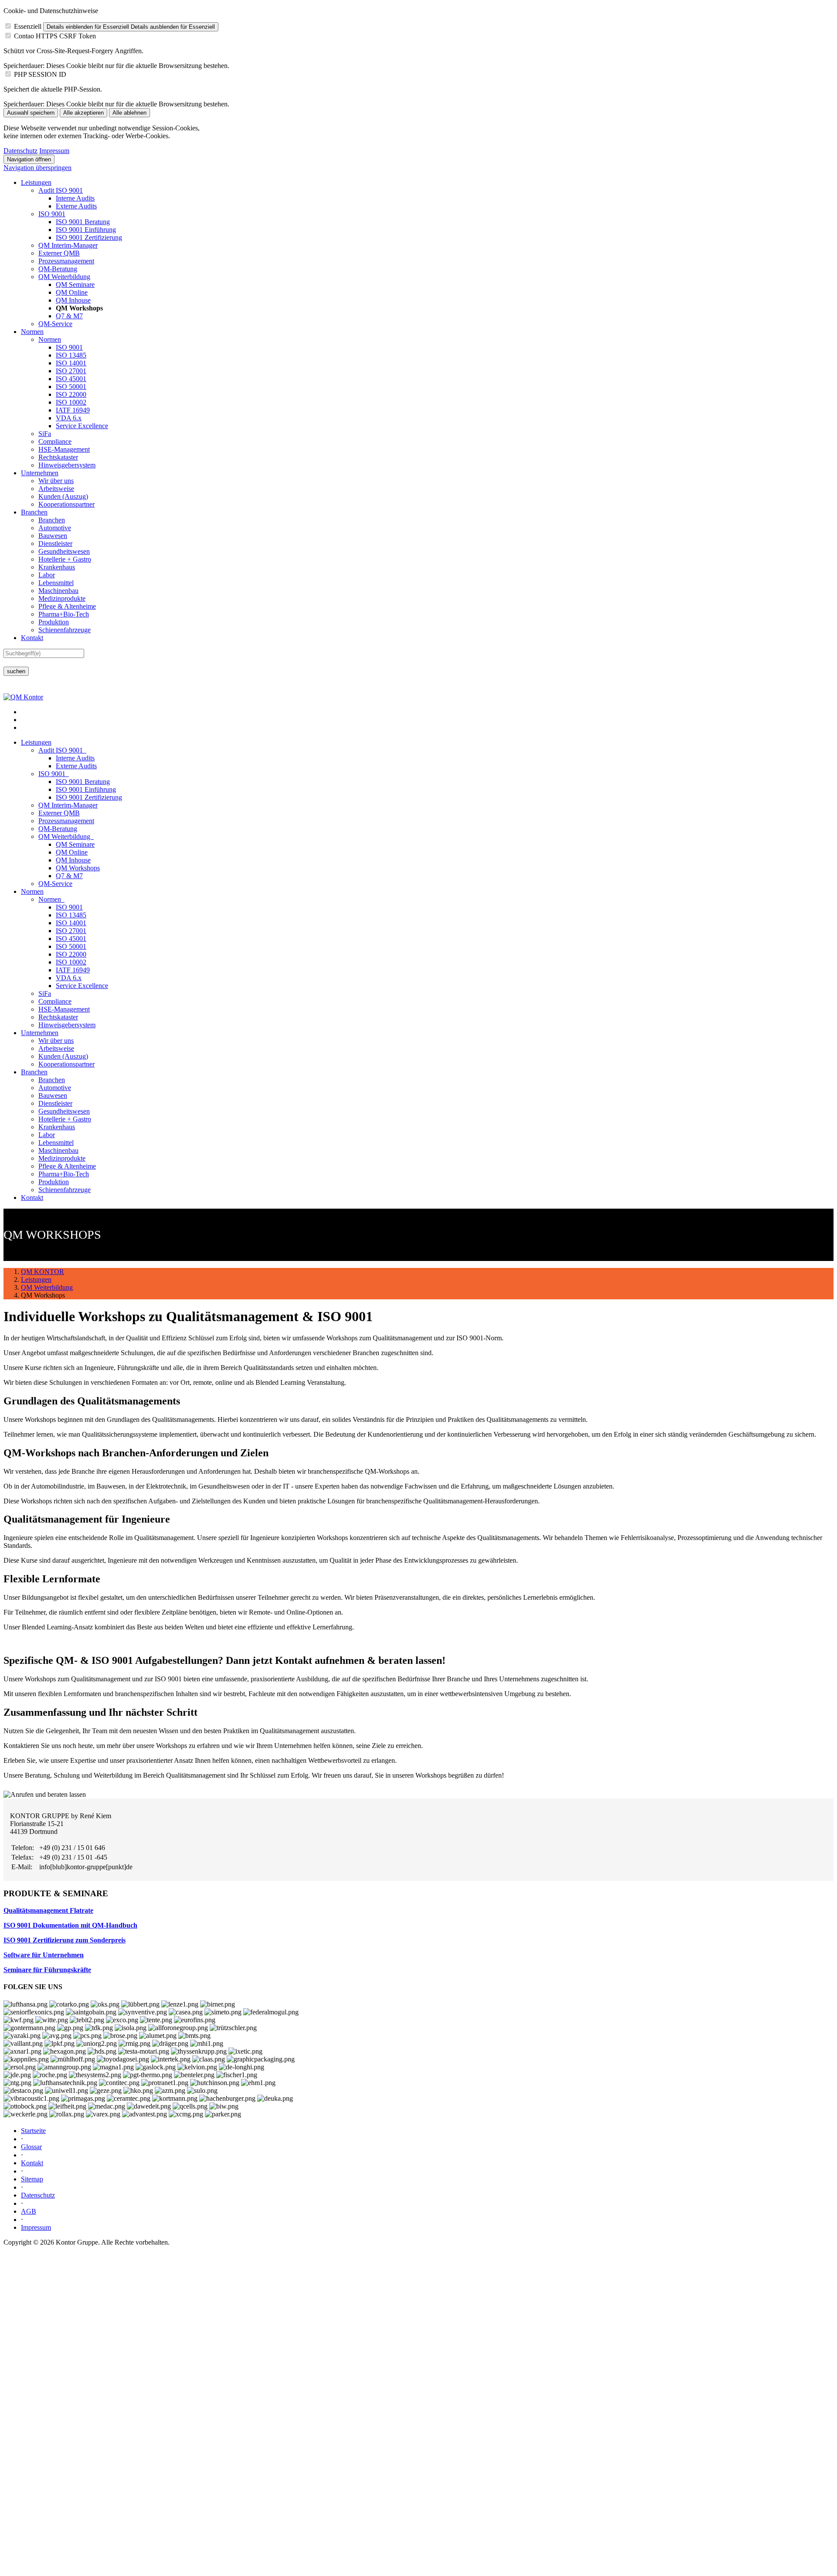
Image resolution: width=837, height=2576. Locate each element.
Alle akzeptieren (83, 113)
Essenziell (28, 26)
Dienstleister (55, 543)
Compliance (55, 441)
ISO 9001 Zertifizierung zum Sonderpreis (65, 1940)
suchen (16, 671)
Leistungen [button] (36, 742)
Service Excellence (82, 426)
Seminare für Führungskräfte (47, 1970)
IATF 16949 (73, 410)
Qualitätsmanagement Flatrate (48, 1910)
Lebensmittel (56, 583)
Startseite (33, 2131)
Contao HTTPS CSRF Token (55, 36)
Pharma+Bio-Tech (64, 614)
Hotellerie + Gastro (65, 559)
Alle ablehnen (129, 113)
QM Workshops (78, 868)
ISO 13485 (71, 355)
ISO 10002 (71, 402)
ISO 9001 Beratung (83, 222)
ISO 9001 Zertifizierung (89, 237)
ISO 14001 (71, 363)
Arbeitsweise (56, 489)
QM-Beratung (58, 269)
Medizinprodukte (62, 598)
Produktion (54, 622)
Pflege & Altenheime (67, 606)
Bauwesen (53, 536)
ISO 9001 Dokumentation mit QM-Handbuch (70, 1925)
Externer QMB (59, 253)
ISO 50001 (71, 387)
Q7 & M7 (69, 316)
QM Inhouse (73, 300)
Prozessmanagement (66, 261)
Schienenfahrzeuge (65, 630)
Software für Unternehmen (44, 1955)
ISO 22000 (71, 394)
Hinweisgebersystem (67, 465)
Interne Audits (75, 198)
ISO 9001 (52, 214)
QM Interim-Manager (68, 245)
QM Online (72, 292)
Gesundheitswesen (64, 551)
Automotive (55, 528)
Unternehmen (40, 473)
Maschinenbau (58, 591)
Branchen (34, 512)
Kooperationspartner (66, 504)
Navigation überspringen (37, 168)
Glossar (31, 2147)
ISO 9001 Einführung (86, 230)
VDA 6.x (69, 418)
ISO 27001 (71, 371)
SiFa (45, 434)
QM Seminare (75, 285)
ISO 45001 (71, 379)
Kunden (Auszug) (63, 496)
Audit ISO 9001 (61, 190)
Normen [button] (32, 891)
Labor (47, 575)
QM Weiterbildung (64, 277)
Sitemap (32, 2179)
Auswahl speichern (31, 113)
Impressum (54, 151)
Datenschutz (20, 151)
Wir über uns (56, 481)
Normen (32, 332)
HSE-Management (64, 449)
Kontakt (32, 638)
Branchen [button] (34, 1072)
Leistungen (36, 182)
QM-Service (55, 324)
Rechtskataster (58, 457)
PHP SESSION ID (40, 74)
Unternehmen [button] (40, 1033)
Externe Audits (76, 206)
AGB (29, 2211)
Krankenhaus (57, 567)
